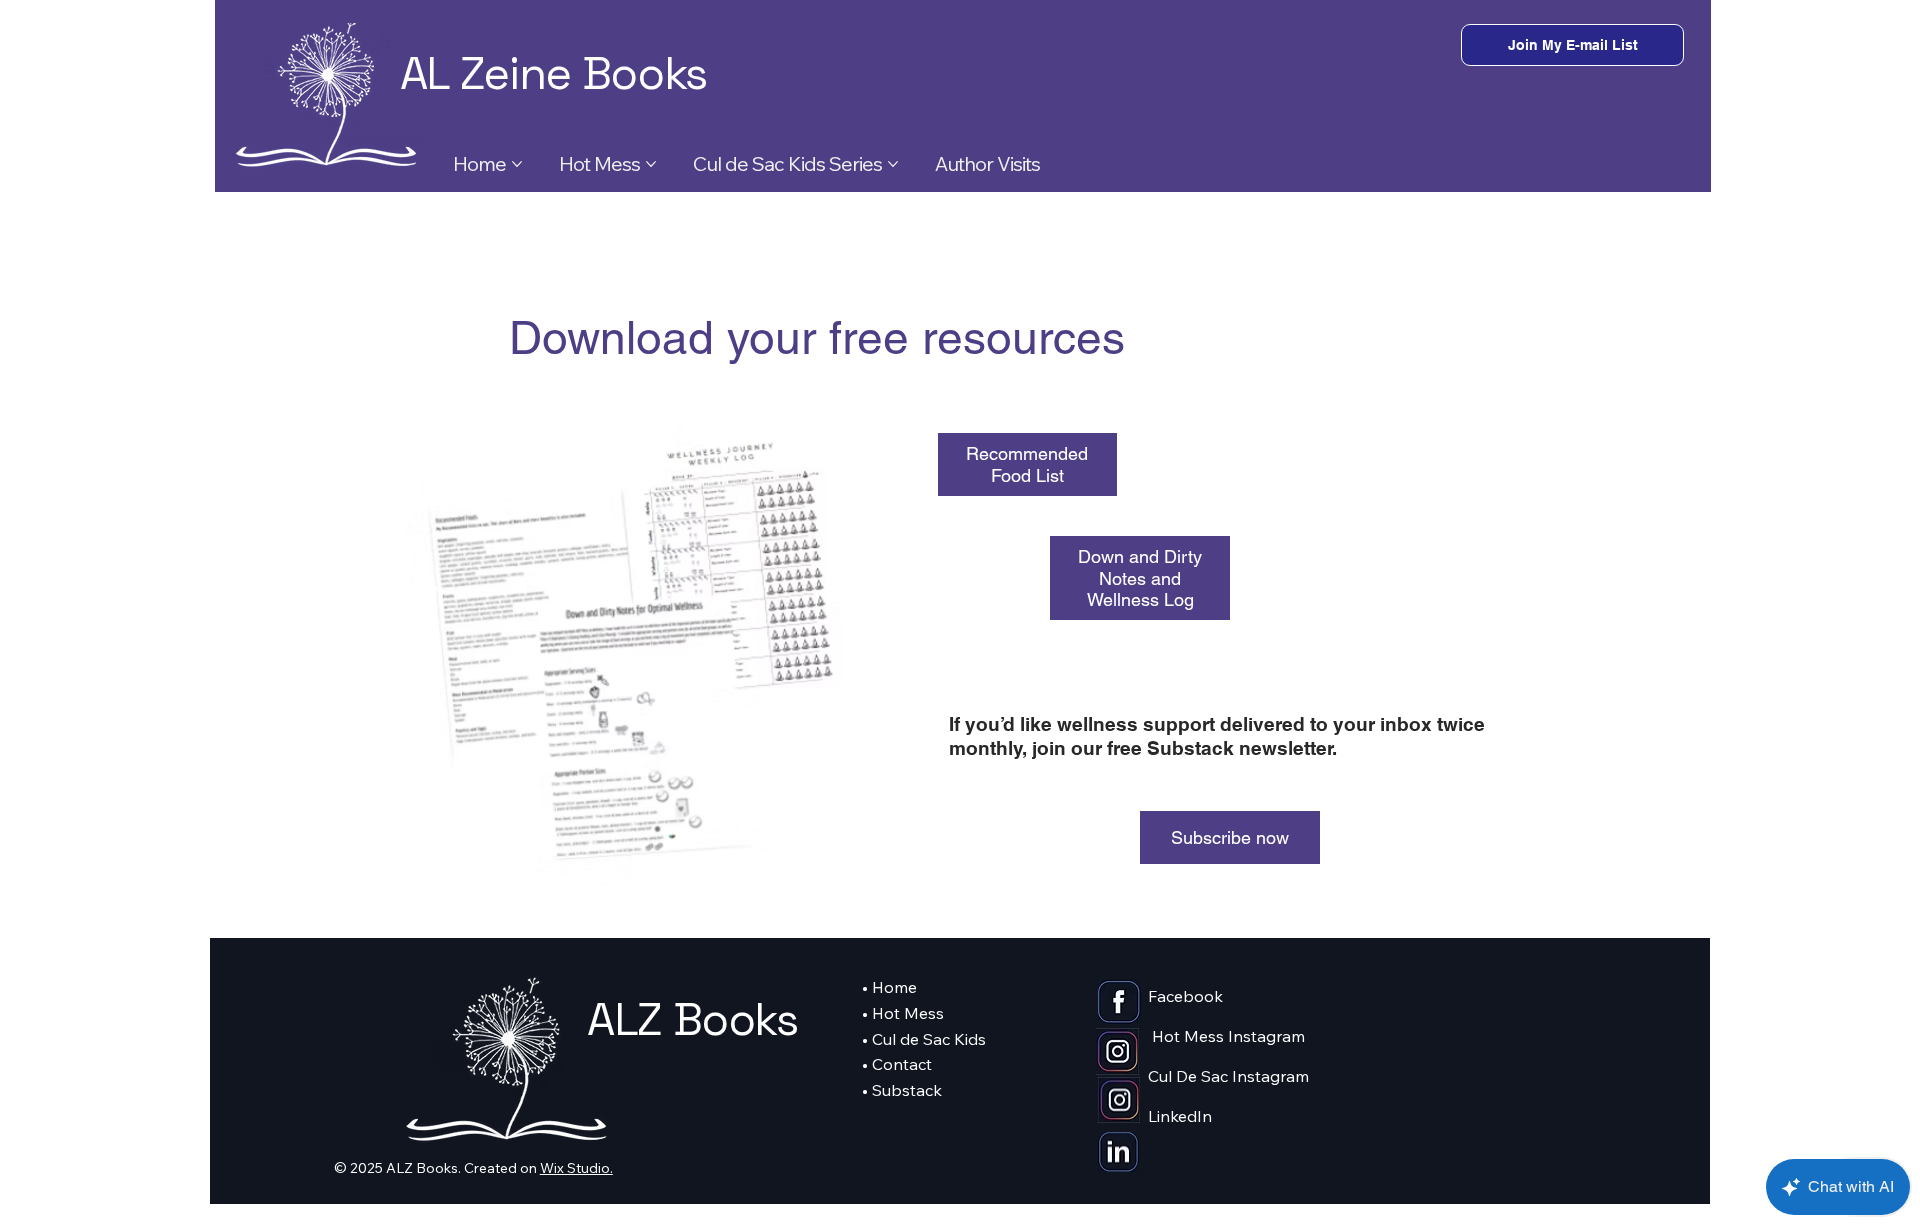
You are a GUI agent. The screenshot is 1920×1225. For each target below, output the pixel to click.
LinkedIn (1180, 1116)
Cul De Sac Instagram (1228, 1076)
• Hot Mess (903, 1013)
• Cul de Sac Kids (924, 1039)
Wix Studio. (576, 1168)
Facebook (1185, 996)
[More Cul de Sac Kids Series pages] (893, 164)
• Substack (902, 1090)
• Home (889, 987)
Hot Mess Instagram (1228, 1036)
